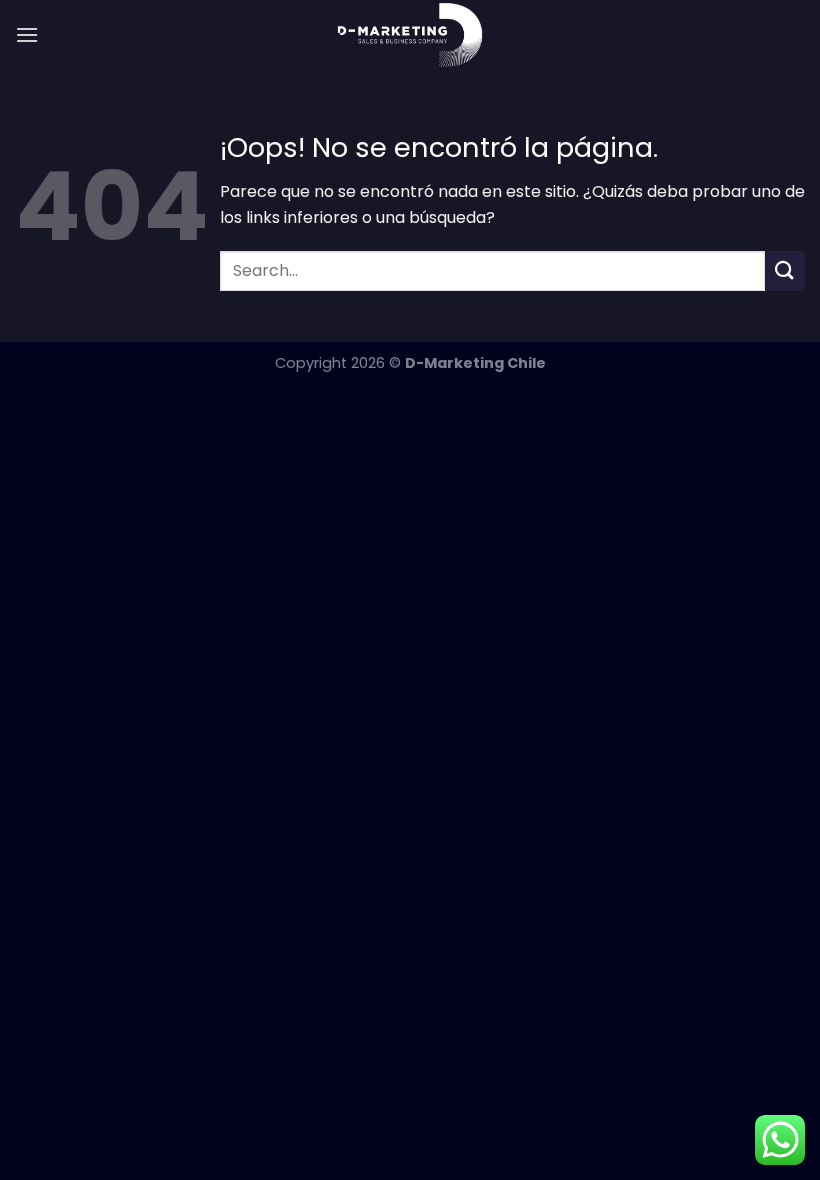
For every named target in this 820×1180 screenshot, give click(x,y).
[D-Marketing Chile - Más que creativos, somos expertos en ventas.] (410, 35)
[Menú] (27, 34)
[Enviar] (785, 270)
